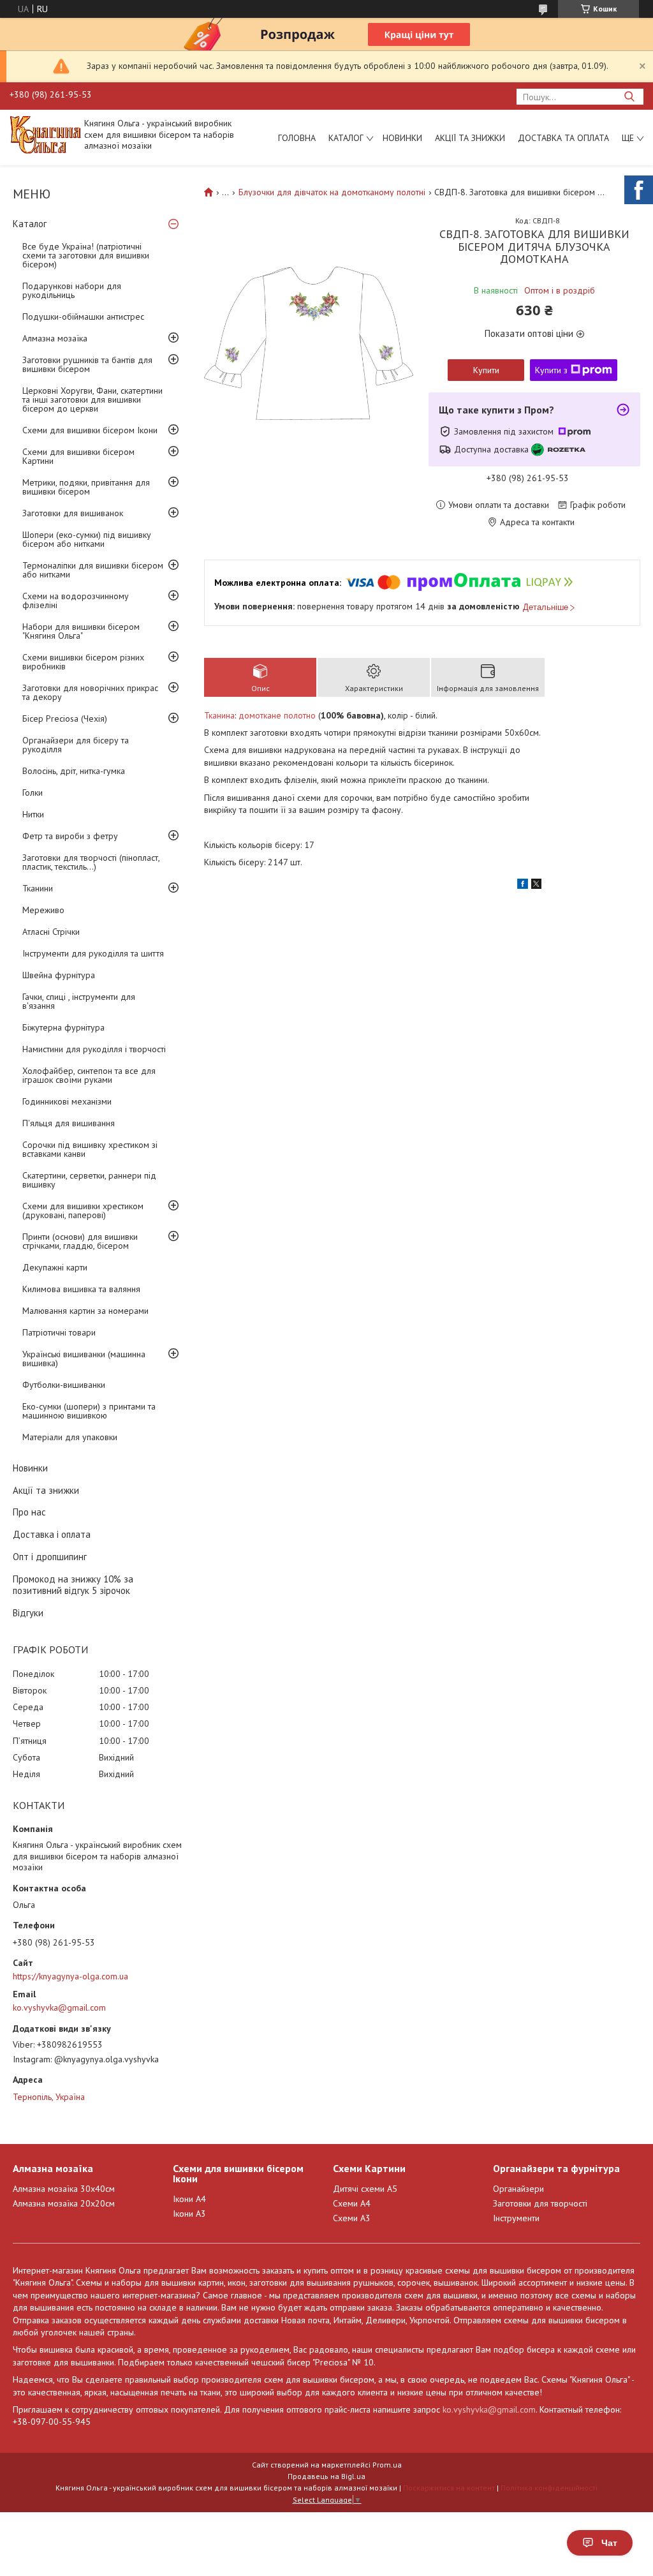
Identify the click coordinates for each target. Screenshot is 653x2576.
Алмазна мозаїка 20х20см (64, 2203)
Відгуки (28, 1613)
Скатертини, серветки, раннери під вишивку (89, 1180)
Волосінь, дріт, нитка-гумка (74, 771)
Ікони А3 (189, 2214)
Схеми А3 (352, 2218)
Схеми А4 (352, 2203)
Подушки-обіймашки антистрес (83, 316)
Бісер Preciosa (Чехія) (65, 718)
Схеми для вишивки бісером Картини (78, 456)
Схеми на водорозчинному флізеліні (76, 600)
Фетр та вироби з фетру (70, 836)
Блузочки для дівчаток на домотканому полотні (332, 192)
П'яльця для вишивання (69, 1123)
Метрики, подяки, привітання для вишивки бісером (86, 487)
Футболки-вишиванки (64, 1385)
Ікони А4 (189, 2199)
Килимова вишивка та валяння (81, 1289)
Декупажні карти (55, 1267)
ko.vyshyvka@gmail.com (59, 2007)
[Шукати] (629, 97)
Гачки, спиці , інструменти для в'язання (79, 1001)
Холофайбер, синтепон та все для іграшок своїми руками (89, 1075)
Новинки (402, 138)
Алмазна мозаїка (55, 338)
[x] (536, 886)
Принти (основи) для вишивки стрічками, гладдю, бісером (80, 1241)
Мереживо (43, 910)
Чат (609, 2543)
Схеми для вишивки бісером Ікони (90, 430)
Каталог (346, 138)
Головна (297, 138)
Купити (486, 370)
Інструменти (516, 2218)
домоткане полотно (277, 715)
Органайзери (518, 2189)
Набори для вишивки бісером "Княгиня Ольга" (81, 631)
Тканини (38, 888)
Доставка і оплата (52, 1534)
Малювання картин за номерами (85, 1311)
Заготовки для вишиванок (73, 513)
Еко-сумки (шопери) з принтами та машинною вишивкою (89, 1411)
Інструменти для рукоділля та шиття (93, 953)
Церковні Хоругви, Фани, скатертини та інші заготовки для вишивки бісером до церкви (92, 399)
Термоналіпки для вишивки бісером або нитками (93, 570)
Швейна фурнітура (59, 975)
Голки (33, 793)
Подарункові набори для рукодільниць (72, 290)
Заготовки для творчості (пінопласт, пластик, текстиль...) (91, 862)
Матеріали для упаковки (70, 1437)
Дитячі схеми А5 (365, 2189)
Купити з (551, 370)
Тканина (219, 715)
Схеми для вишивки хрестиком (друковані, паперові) (83, 1210)
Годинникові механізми (67, 1101)
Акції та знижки (470, 138)
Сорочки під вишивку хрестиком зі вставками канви (90, 1149)
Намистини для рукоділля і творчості (94, 1049)
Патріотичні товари (59, 1332)
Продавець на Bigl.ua (326, 2476)
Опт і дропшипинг (50, 1557)
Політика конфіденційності (549, 2488)
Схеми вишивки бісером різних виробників (83, 662)
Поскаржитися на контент (449, 2488)
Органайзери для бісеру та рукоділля (76, 745)
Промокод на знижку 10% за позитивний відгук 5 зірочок (73, 1585)
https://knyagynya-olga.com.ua (70, 1976)
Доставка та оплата (563, 138)
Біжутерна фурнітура (63, 1027)
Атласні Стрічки (51, 932)
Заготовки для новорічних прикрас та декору (90, 692)
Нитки (33, 814)
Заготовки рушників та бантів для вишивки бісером (87, 364)
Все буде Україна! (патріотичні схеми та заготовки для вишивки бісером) (86, 255)
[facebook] (523, 886)
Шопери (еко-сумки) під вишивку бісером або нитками (87, 539)
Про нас (29, 1512)
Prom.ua (387, 2465)
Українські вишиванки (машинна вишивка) (84, 1359)
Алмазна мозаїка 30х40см (64, 2189)
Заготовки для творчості (540, 2203)
